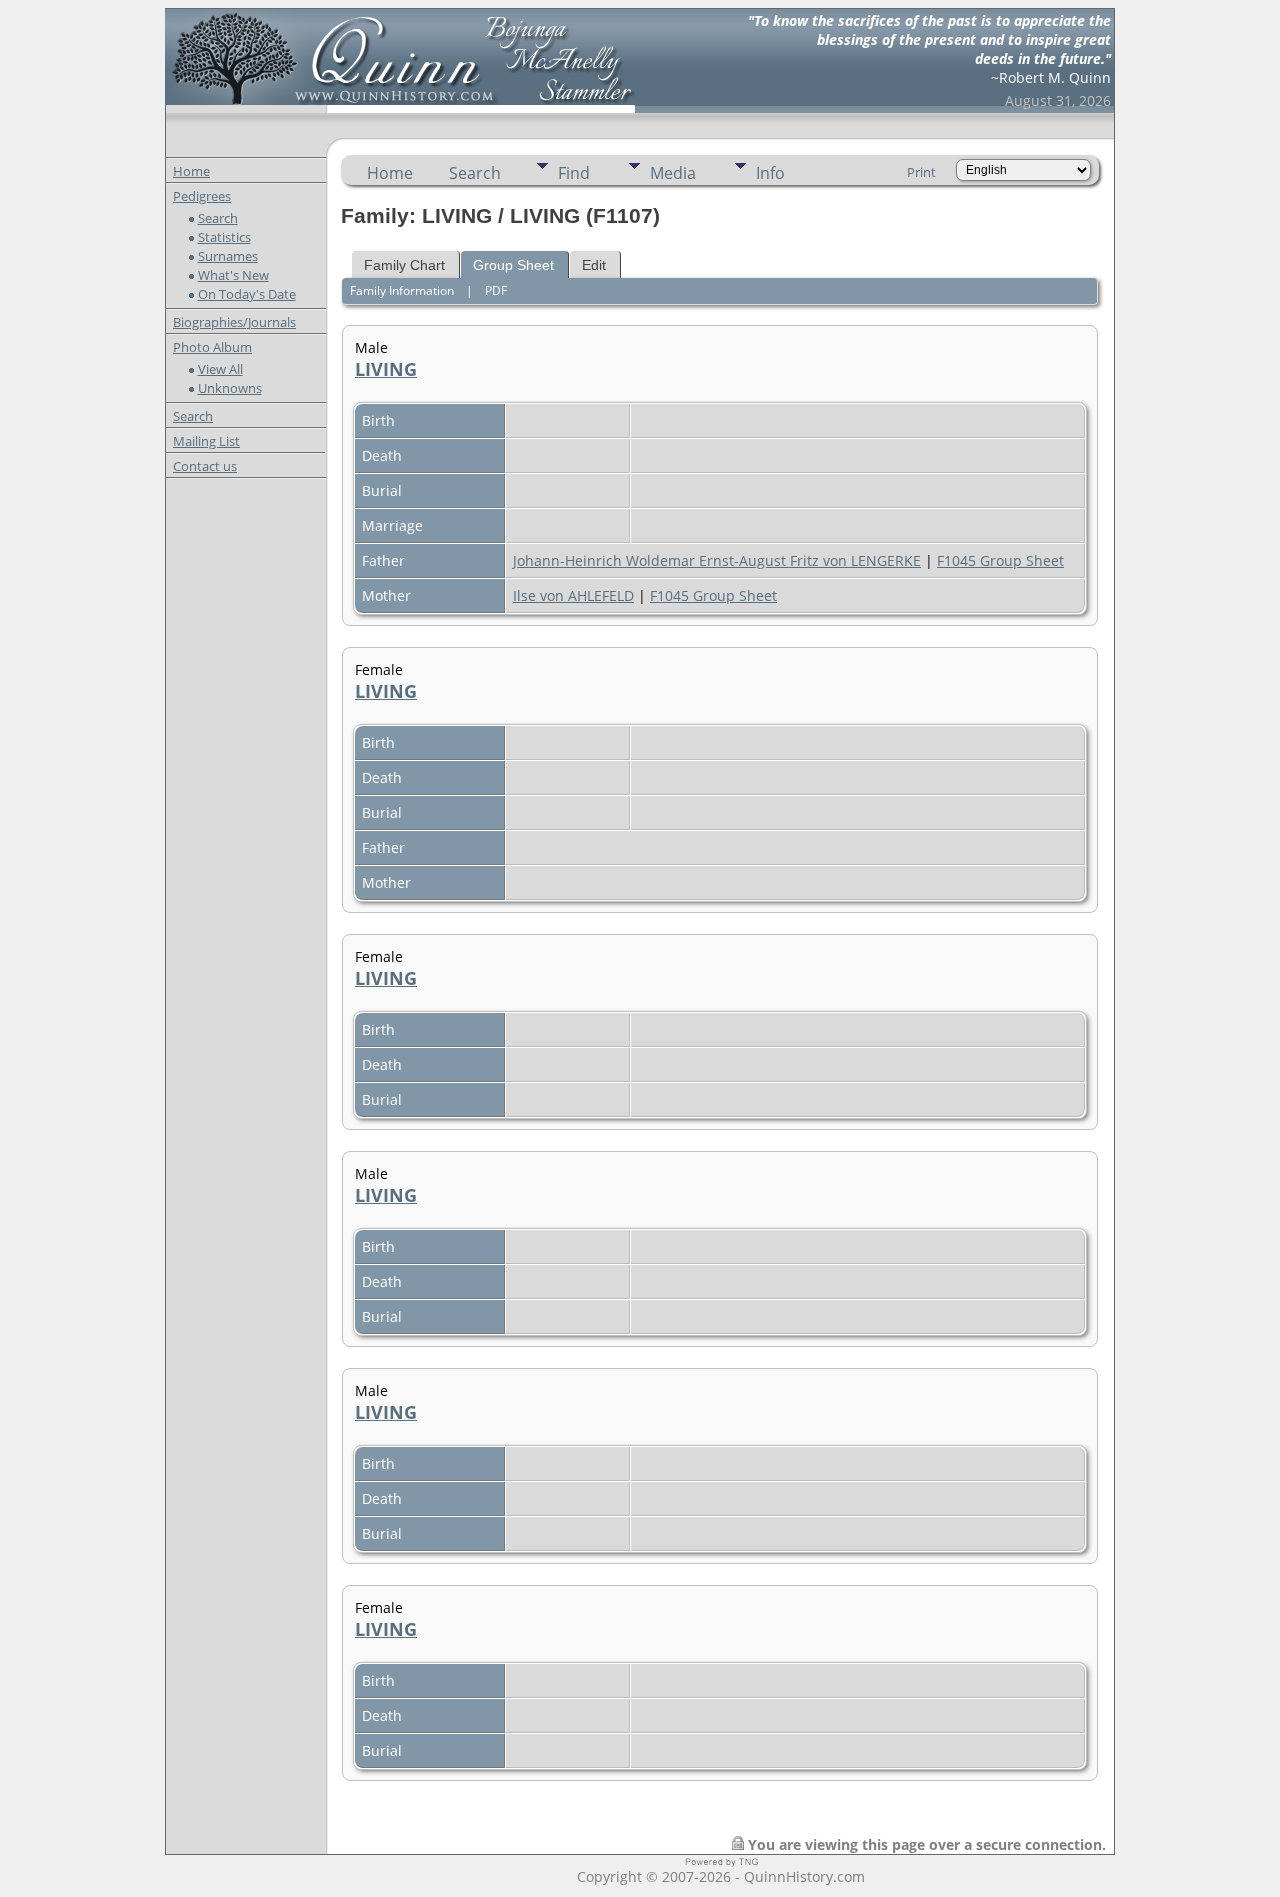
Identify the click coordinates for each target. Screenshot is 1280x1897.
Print (921, 172)
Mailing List (206, 441)
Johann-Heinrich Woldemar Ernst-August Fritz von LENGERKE (717, 560)
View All (220, 369)
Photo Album (212, 347)
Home (191, 171)
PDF (496, 290)
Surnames (228, 256)
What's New (233, 275)
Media (673, 173)
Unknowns (230, 388)
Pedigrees (202, 196)
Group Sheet (513, 265)
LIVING (386, 369)
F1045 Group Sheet (1000, 560)
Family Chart (404, 265)
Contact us (205, 466)
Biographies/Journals (234, 322)
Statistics (224, 237)
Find (574, 173)
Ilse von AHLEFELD (573, 595)
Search (218, 218)
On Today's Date (247, 294)
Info (770, 173)
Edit (594, 265)
